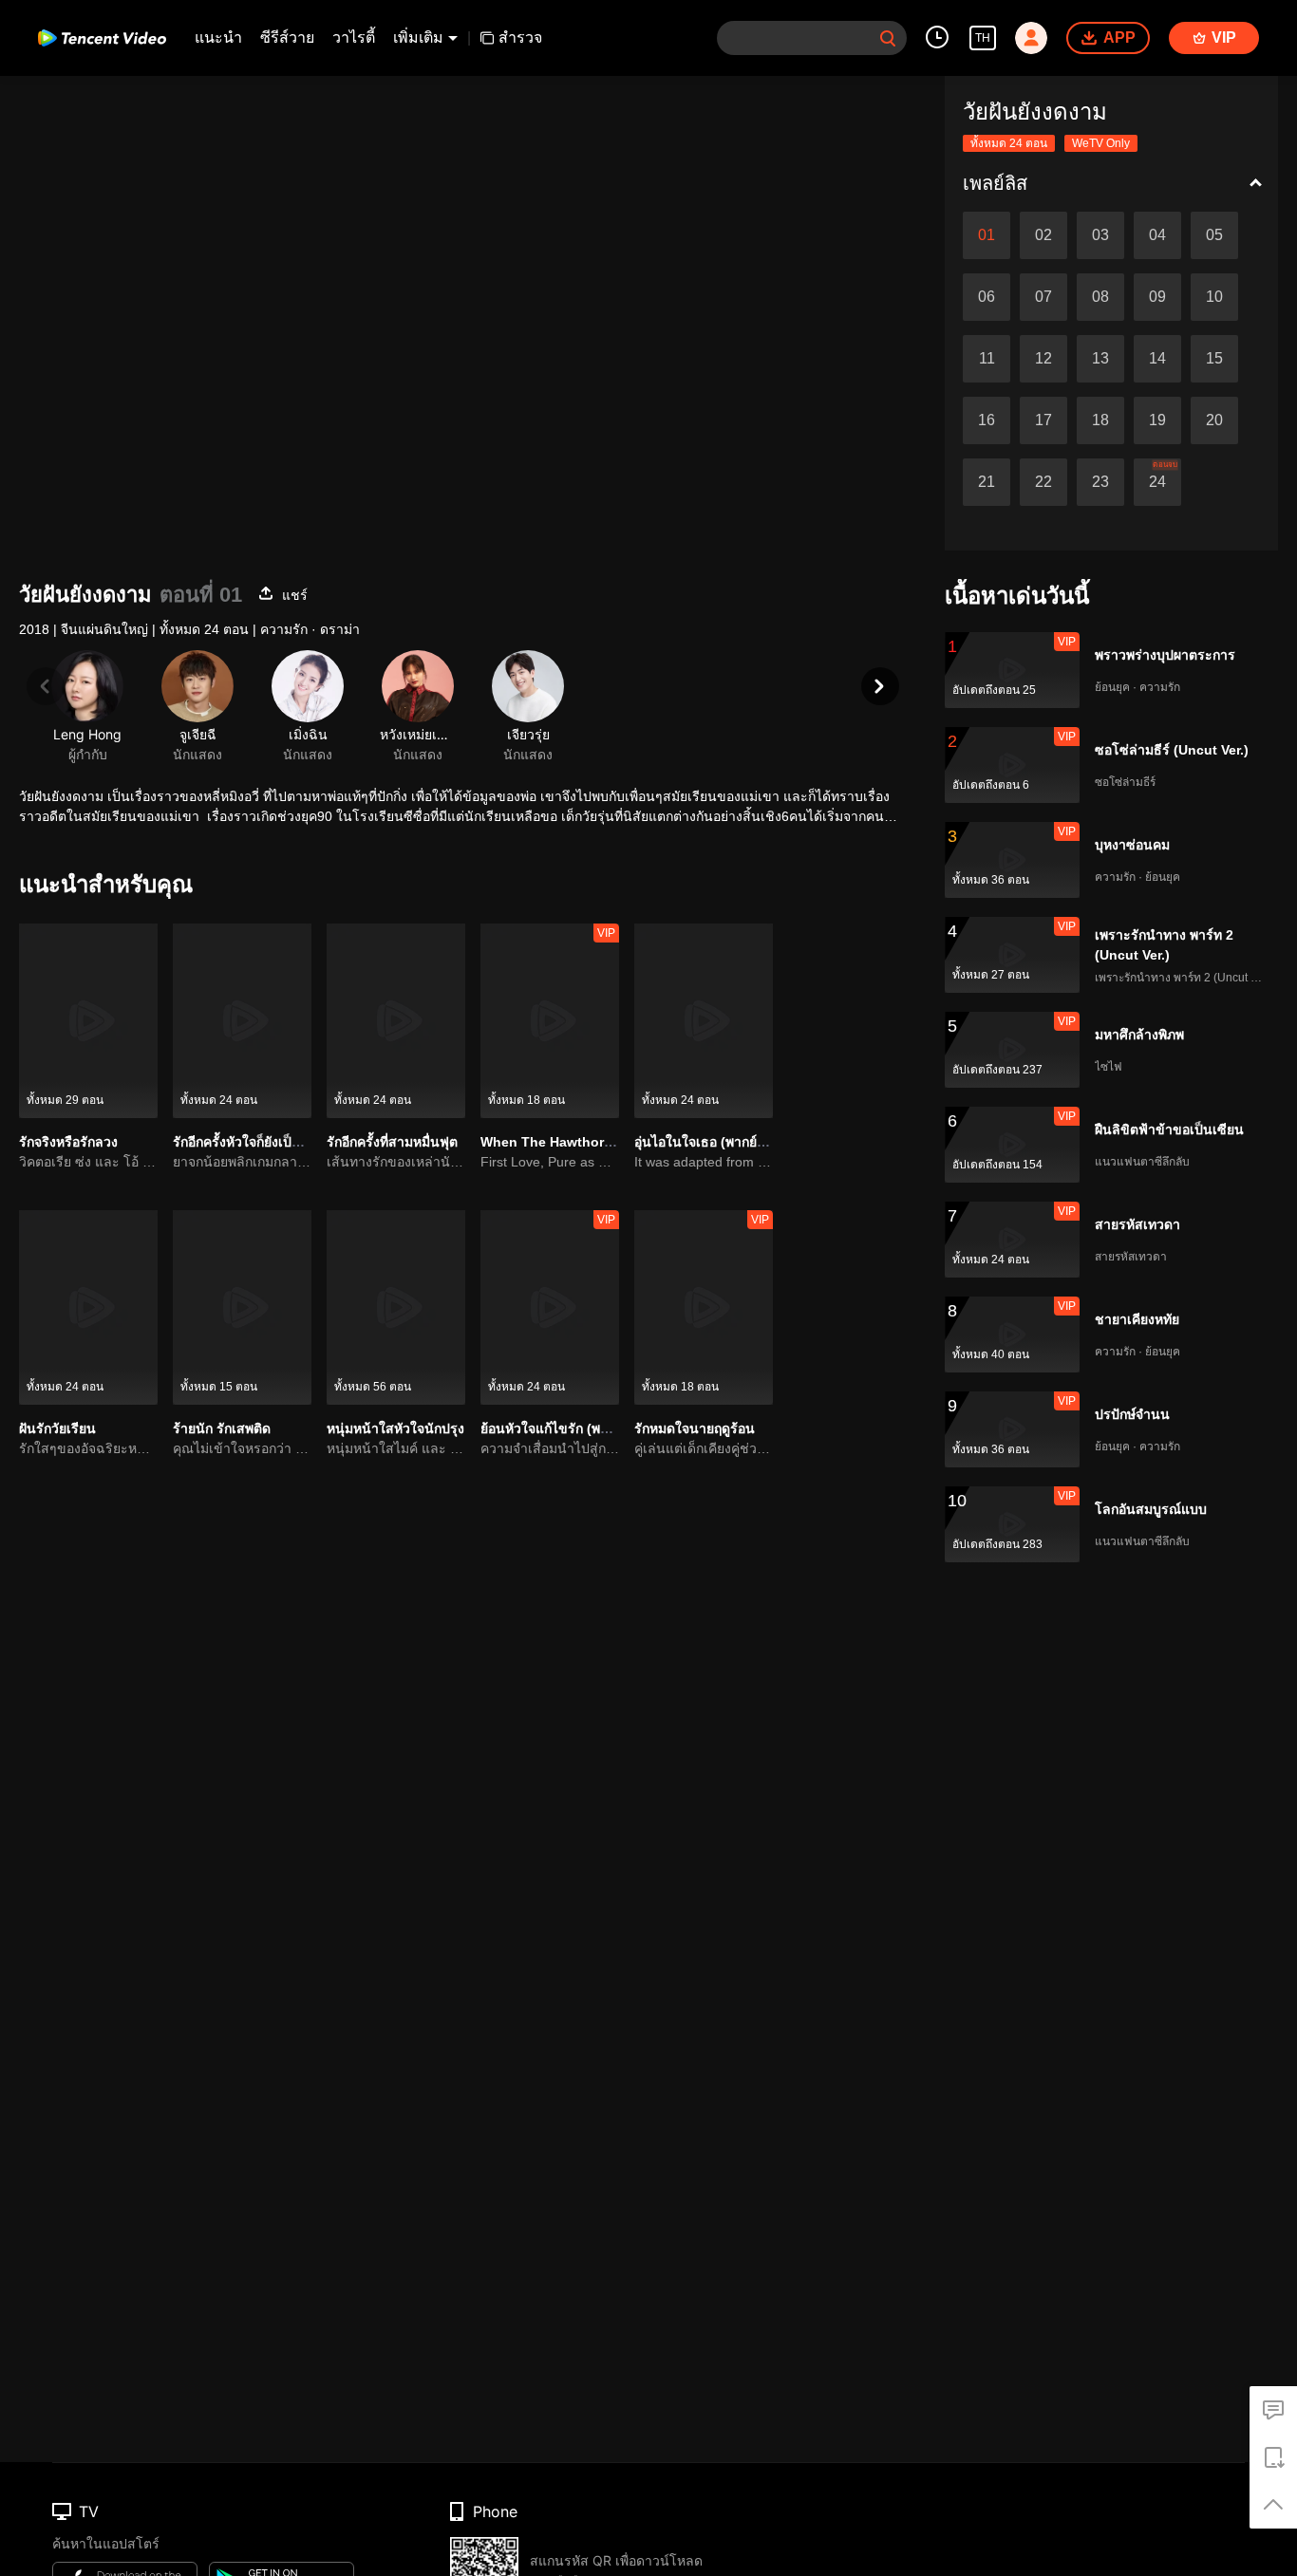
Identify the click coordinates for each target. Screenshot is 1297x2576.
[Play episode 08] (1100, 297)
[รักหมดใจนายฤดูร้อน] (704, 1307)
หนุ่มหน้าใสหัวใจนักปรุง (395, 1428)
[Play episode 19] (1157, 420)
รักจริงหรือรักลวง (68, 1142)
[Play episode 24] (1157, 482)
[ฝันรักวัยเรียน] (88, 1307)
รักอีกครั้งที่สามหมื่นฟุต (392, 1142)
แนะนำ (218, 37)
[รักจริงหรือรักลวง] (88, 1021)
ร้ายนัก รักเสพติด (222, 1428)
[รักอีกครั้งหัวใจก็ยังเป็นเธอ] (242, 1021)
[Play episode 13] (1100, 359)
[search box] (888, 38)
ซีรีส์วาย (287, 37)
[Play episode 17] (1043, 420)
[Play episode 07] (1043, 297)
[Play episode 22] (1043, 482)
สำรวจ (520, 37)
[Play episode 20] (1214, 420)
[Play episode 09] (1157, 297)
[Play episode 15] (1214, 359)
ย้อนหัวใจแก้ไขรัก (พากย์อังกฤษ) (573, 1428)
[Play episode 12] (1043, 359)
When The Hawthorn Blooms (573, 1142)
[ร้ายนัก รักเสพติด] (242, 1307)
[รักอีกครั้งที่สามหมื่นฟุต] (396, 1021)
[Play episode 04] (1157, 235)
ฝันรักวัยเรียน (57, 1428)
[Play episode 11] (987, 359)
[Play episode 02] (1043, 235)
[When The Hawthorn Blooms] (550, 1021)
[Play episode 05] (1214, 235)
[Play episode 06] (987, 297)
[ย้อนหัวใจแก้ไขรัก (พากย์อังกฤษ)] (550, 1307)
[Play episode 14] (1157, 359)
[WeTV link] (102, 38)
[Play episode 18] (1100, 420)
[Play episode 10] (1214, 297)
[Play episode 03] (1100, 235)
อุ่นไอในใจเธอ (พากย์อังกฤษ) (717, 1142)
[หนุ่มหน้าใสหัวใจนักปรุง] (396, 1307)
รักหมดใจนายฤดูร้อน (695, 1428)
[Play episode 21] (987, 482)
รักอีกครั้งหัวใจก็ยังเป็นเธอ (247, 1142)
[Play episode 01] (987, 235)
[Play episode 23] (1100, 482)
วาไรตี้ (354, 37)
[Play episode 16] (987, 420)
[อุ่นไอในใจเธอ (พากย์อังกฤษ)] (704, 1021)
